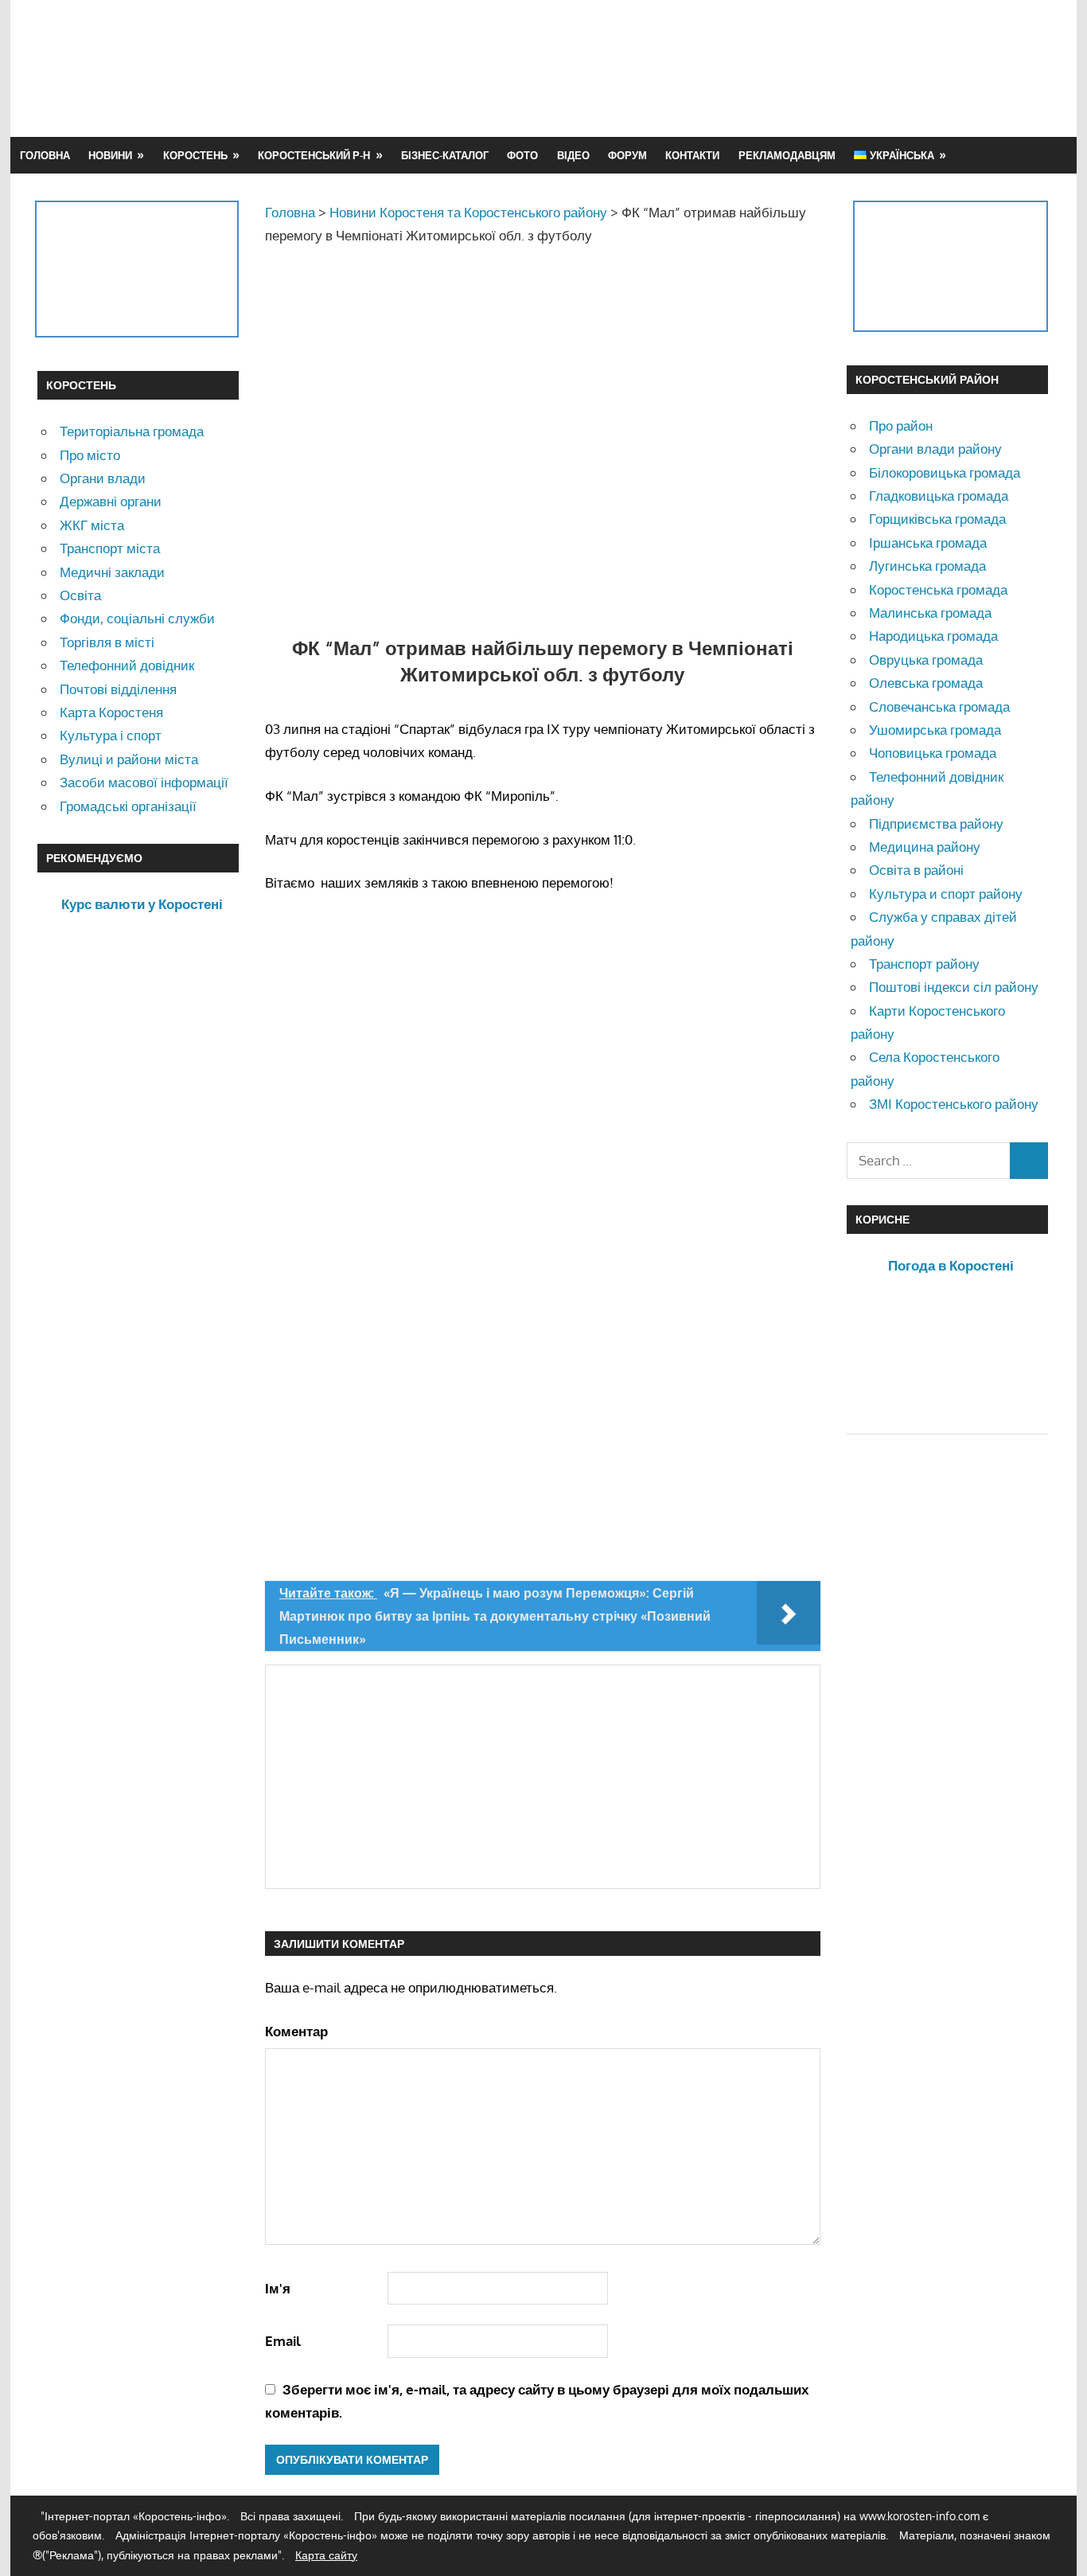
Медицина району (925, 847)
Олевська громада (926, 683)
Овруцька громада (926, 660)
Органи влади (103, 478)
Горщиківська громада (937, 519)
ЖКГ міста (92, 525)
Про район (901, 425)
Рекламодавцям (787, 155)
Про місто (90, 455)
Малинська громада (930, 613)
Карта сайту (326, 2555)
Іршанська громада (928, 543)
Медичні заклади (112, 572)
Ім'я (278, 2288)
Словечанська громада (939, 706)
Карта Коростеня (111, 712)
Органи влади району (935, 449)
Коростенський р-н (314, 155)
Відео (573, 155)
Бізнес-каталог (445, 155)
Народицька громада (933, 636)
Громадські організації (128, 806)
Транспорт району (924, 964)
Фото (522, 155)
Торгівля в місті (107, 642)
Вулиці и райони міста (129, 759)
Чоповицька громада (933, 753)
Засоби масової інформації (144, 782)
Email (283, 2341)
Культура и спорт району (946, 894)
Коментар (296, 2031)
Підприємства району (936, 824)
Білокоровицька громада (945, 472)
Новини (110, 155)
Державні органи (111, 501)
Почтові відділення (118, 689)
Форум (627, 155)
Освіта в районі (916, 870)
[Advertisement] (760, 68)
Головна (45, 155)
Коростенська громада (938, 589)
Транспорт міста (110, 548)
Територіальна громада (132, 431)
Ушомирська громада (935, 730)
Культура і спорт (111, 735)
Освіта (80, 595)
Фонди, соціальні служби (137, 618)
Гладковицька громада (939, 496)
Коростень (195, 155)
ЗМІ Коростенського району (954, 1104)
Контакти (692, 155)
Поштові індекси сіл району (954, 987)
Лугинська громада (927, 566)
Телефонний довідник (127, 665)
